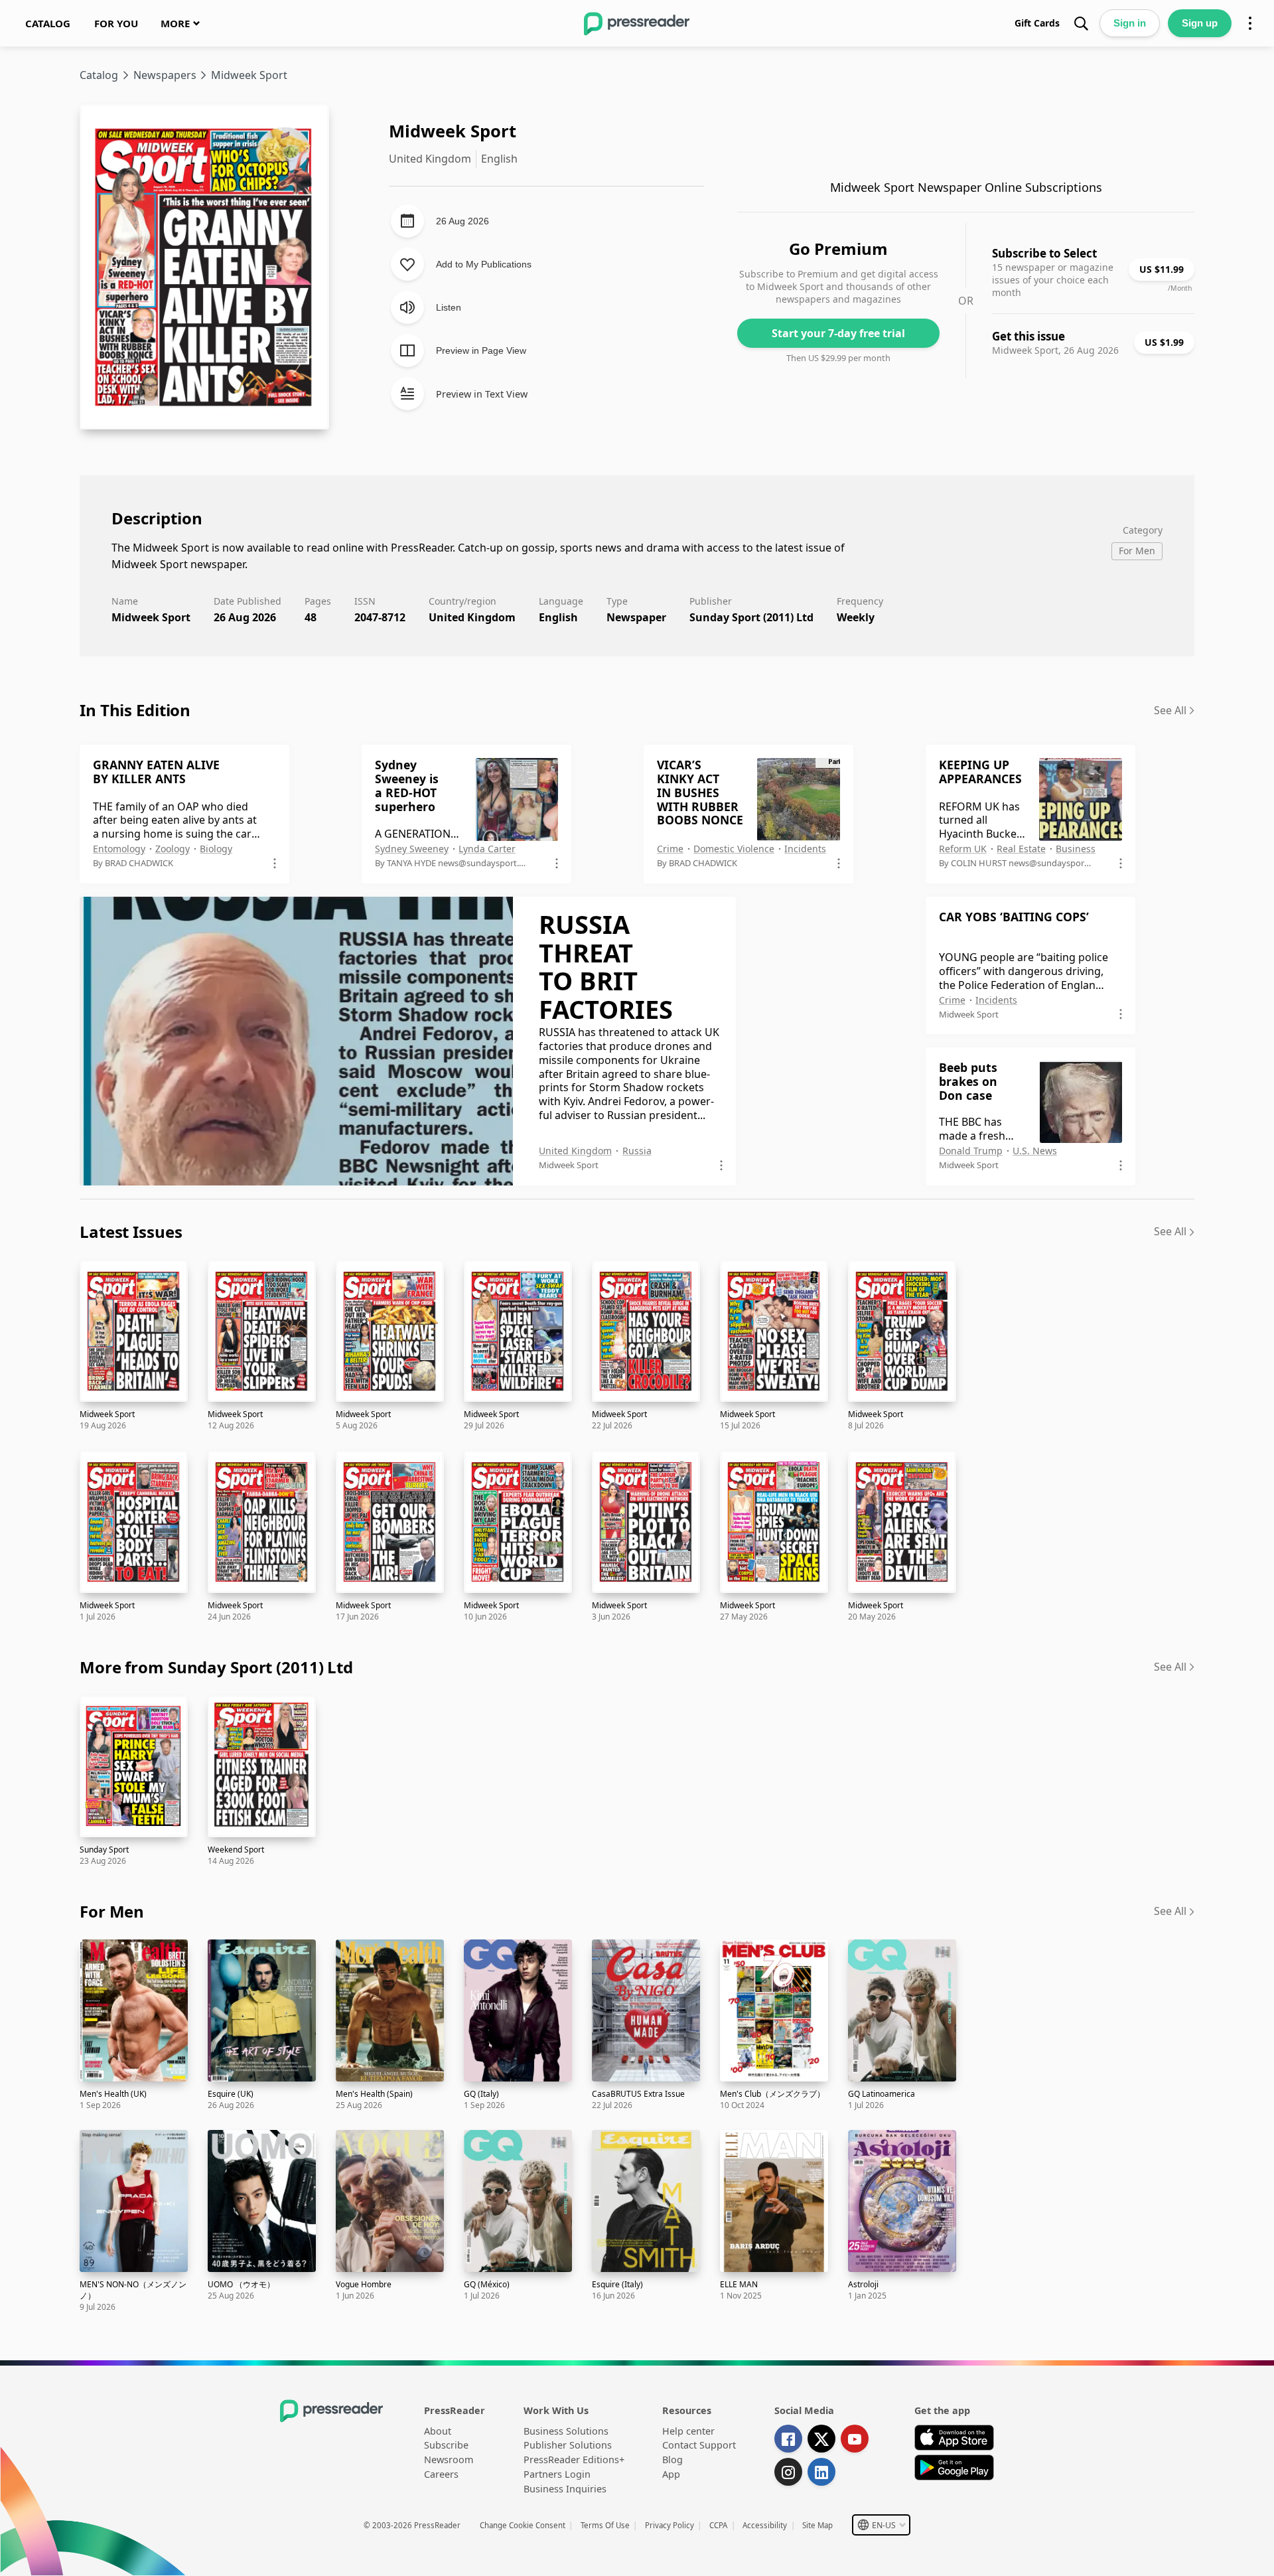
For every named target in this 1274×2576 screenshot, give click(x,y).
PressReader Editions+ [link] (574, 2460)
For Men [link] (112, 1911)
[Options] (1250, 23)
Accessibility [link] (765, 2525)
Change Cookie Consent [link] (523, 2525)
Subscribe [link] (446, 2445)
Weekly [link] (856, 617)
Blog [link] (672, 2460)
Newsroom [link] (449, 2460)
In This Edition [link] (135, 710)
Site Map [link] (817, 2525)
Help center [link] (688, 2431)
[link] (48, 23)
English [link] (558, 617)
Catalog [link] (99, 75)
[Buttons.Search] (1081, 23)
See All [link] (1170, 710)
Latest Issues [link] (131, 1232)
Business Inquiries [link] (565, 2489)
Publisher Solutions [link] (568, 2445)
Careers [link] (441, 2474)
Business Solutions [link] (566, 2431)
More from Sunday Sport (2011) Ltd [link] (216, 1667)
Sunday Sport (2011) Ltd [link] (751, 617)
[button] (881, 2525)
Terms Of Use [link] (605, 2525)
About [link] (438, 2431)
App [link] (671, 2474)
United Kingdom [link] (472, 617)
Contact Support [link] (699, 2445)
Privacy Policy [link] (670, 2525)
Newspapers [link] (165, 75)
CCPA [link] (718, 2525)
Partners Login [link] (557, 2474)
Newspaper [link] (636, 617)
